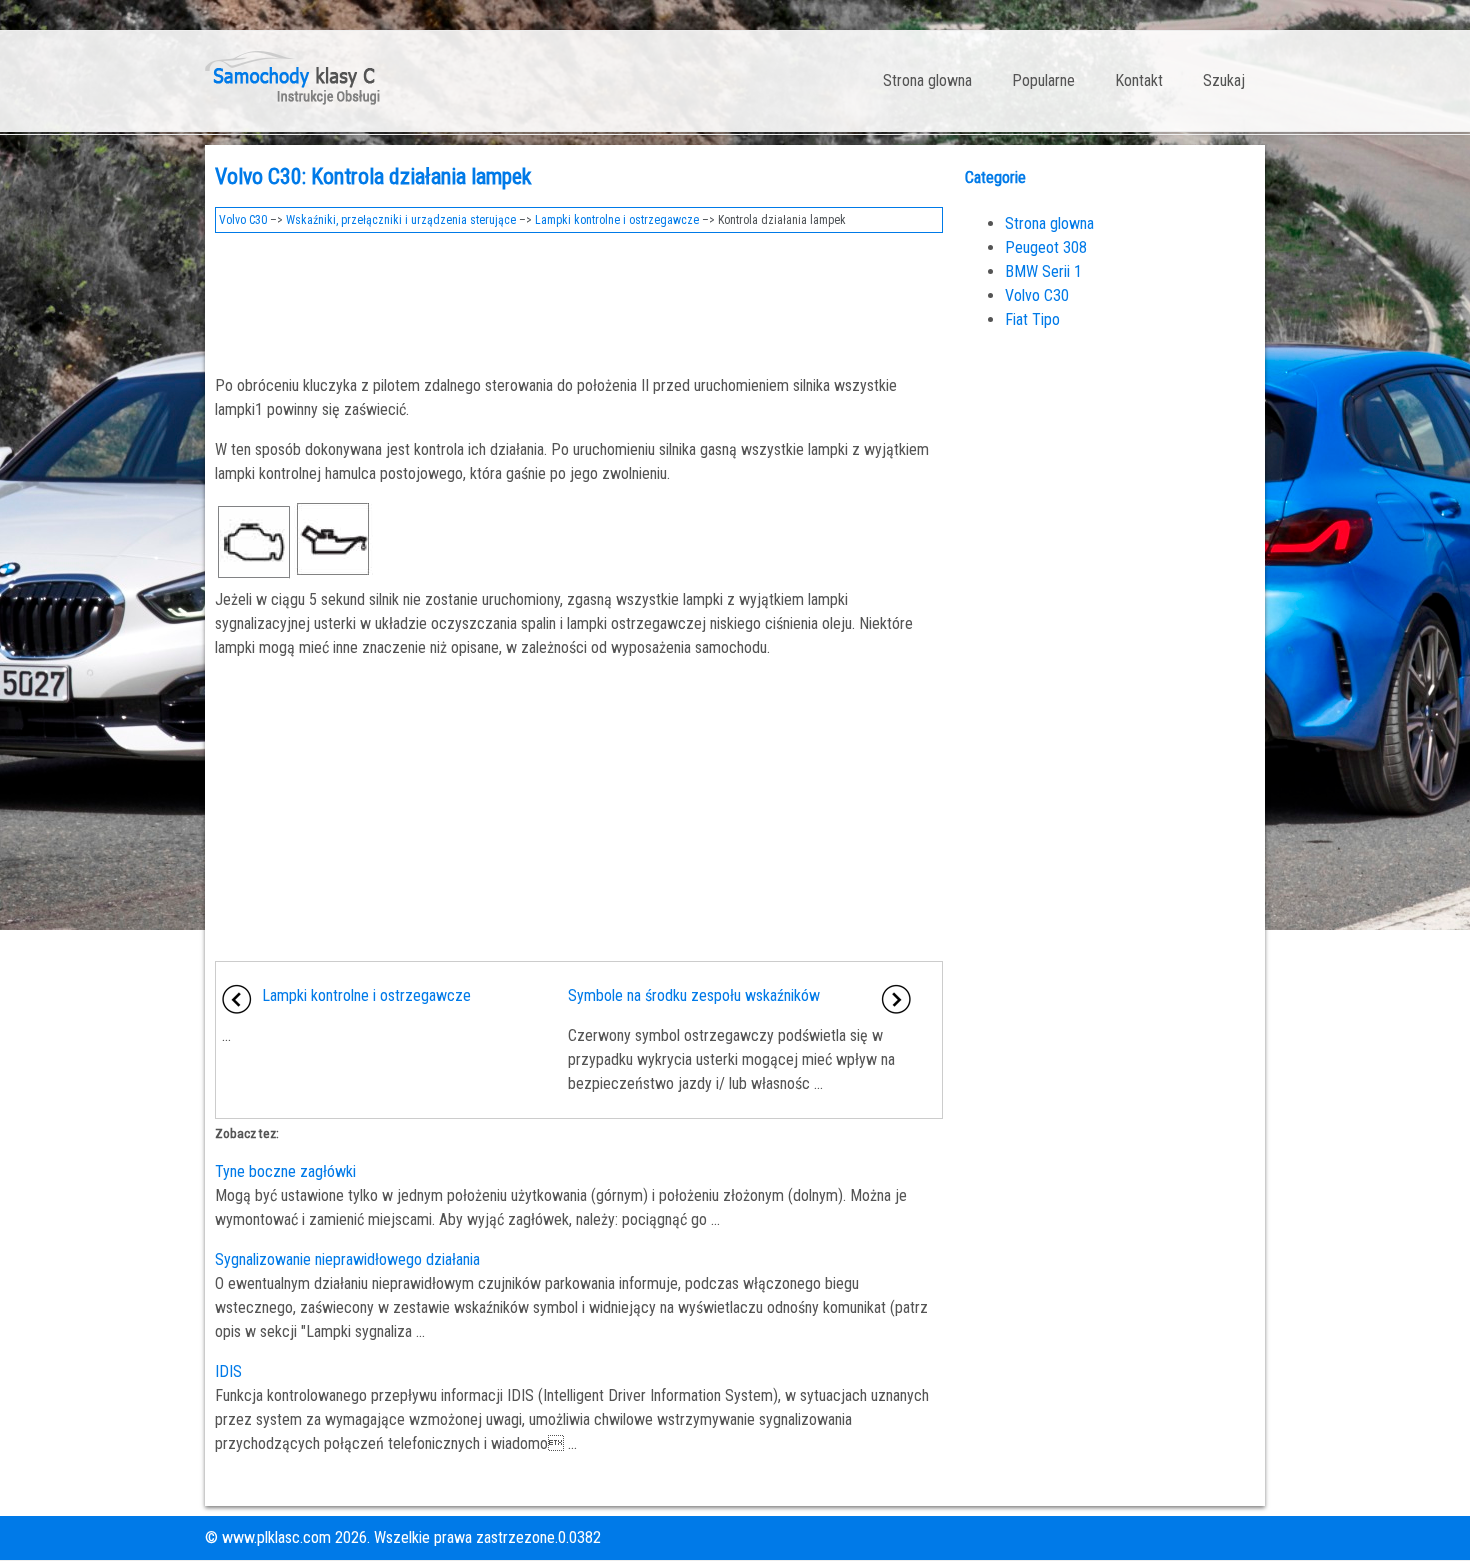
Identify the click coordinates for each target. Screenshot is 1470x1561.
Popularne (1043, 80)
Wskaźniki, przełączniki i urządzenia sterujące (401, 220)
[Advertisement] (579, 298)
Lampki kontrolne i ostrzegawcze (617, 220)
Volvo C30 (243, 220)
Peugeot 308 (1046, 247)
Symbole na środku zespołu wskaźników (694, 995)
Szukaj (1224, 80)
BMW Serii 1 (1043, 271)
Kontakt (1139, 80)
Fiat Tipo (1032, 319)
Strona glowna (927, 80)
